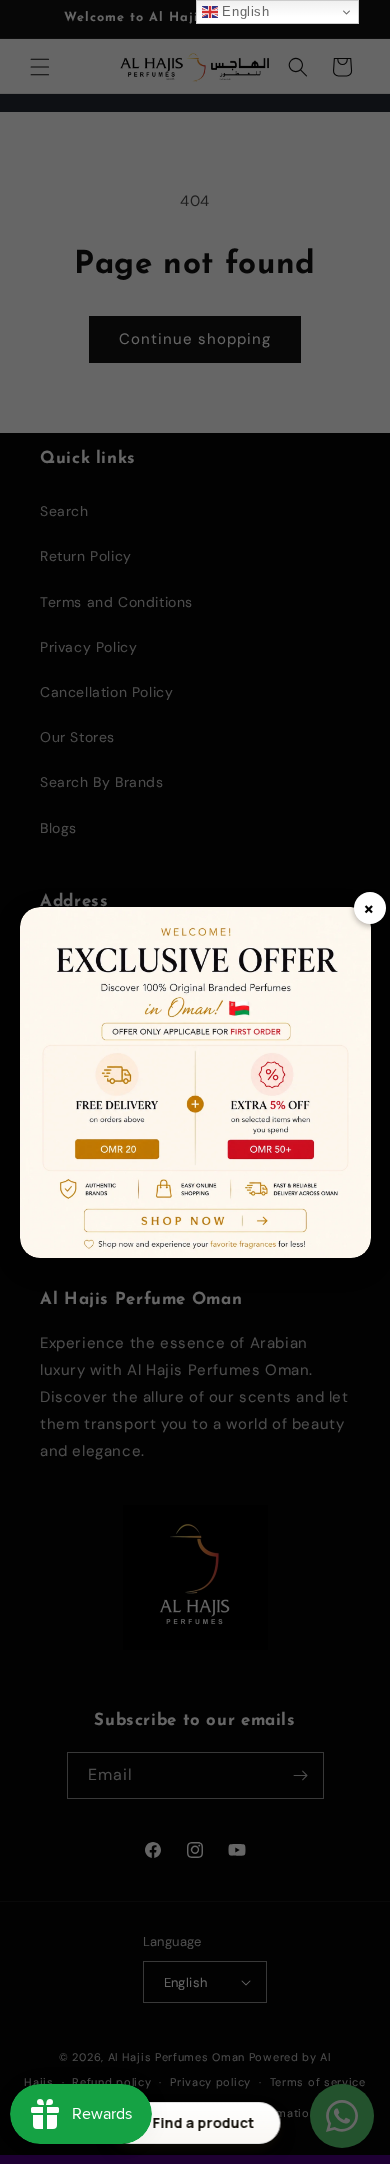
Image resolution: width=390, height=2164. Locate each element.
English (244, 11)
